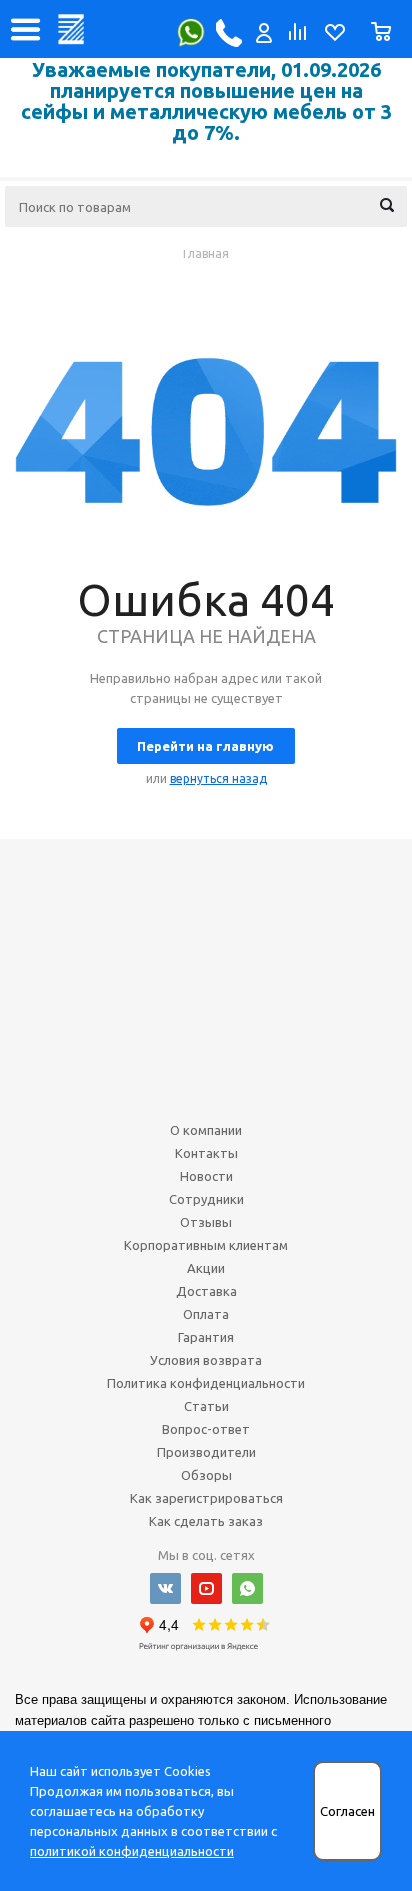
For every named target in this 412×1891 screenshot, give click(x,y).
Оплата (206, 1314)
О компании (206, 1130)
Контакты (206, 1153)
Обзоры (206, 1475)
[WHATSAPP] (247, 1588)
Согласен (347, 1811)
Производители (206, 1452)
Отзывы (206, 1222)
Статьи (206, 1406)
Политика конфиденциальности (206, 1383)
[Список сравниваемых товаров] (296, 37)
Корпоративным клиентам (206, 1245)
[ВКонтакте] (165, 1588)
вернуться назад (218, 778)
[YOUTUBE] (206, 1588)
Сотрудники (206, 1199)
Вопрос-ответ (206, 1429)
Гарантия (206, 1337)
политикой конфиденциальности (132, 1851)
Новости (206, 1176)
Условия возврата (206, 1360)
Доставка (206, 1291)
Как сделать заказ (206, 1521)
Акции (206, 1268)
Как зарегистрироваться (206, 1498)
